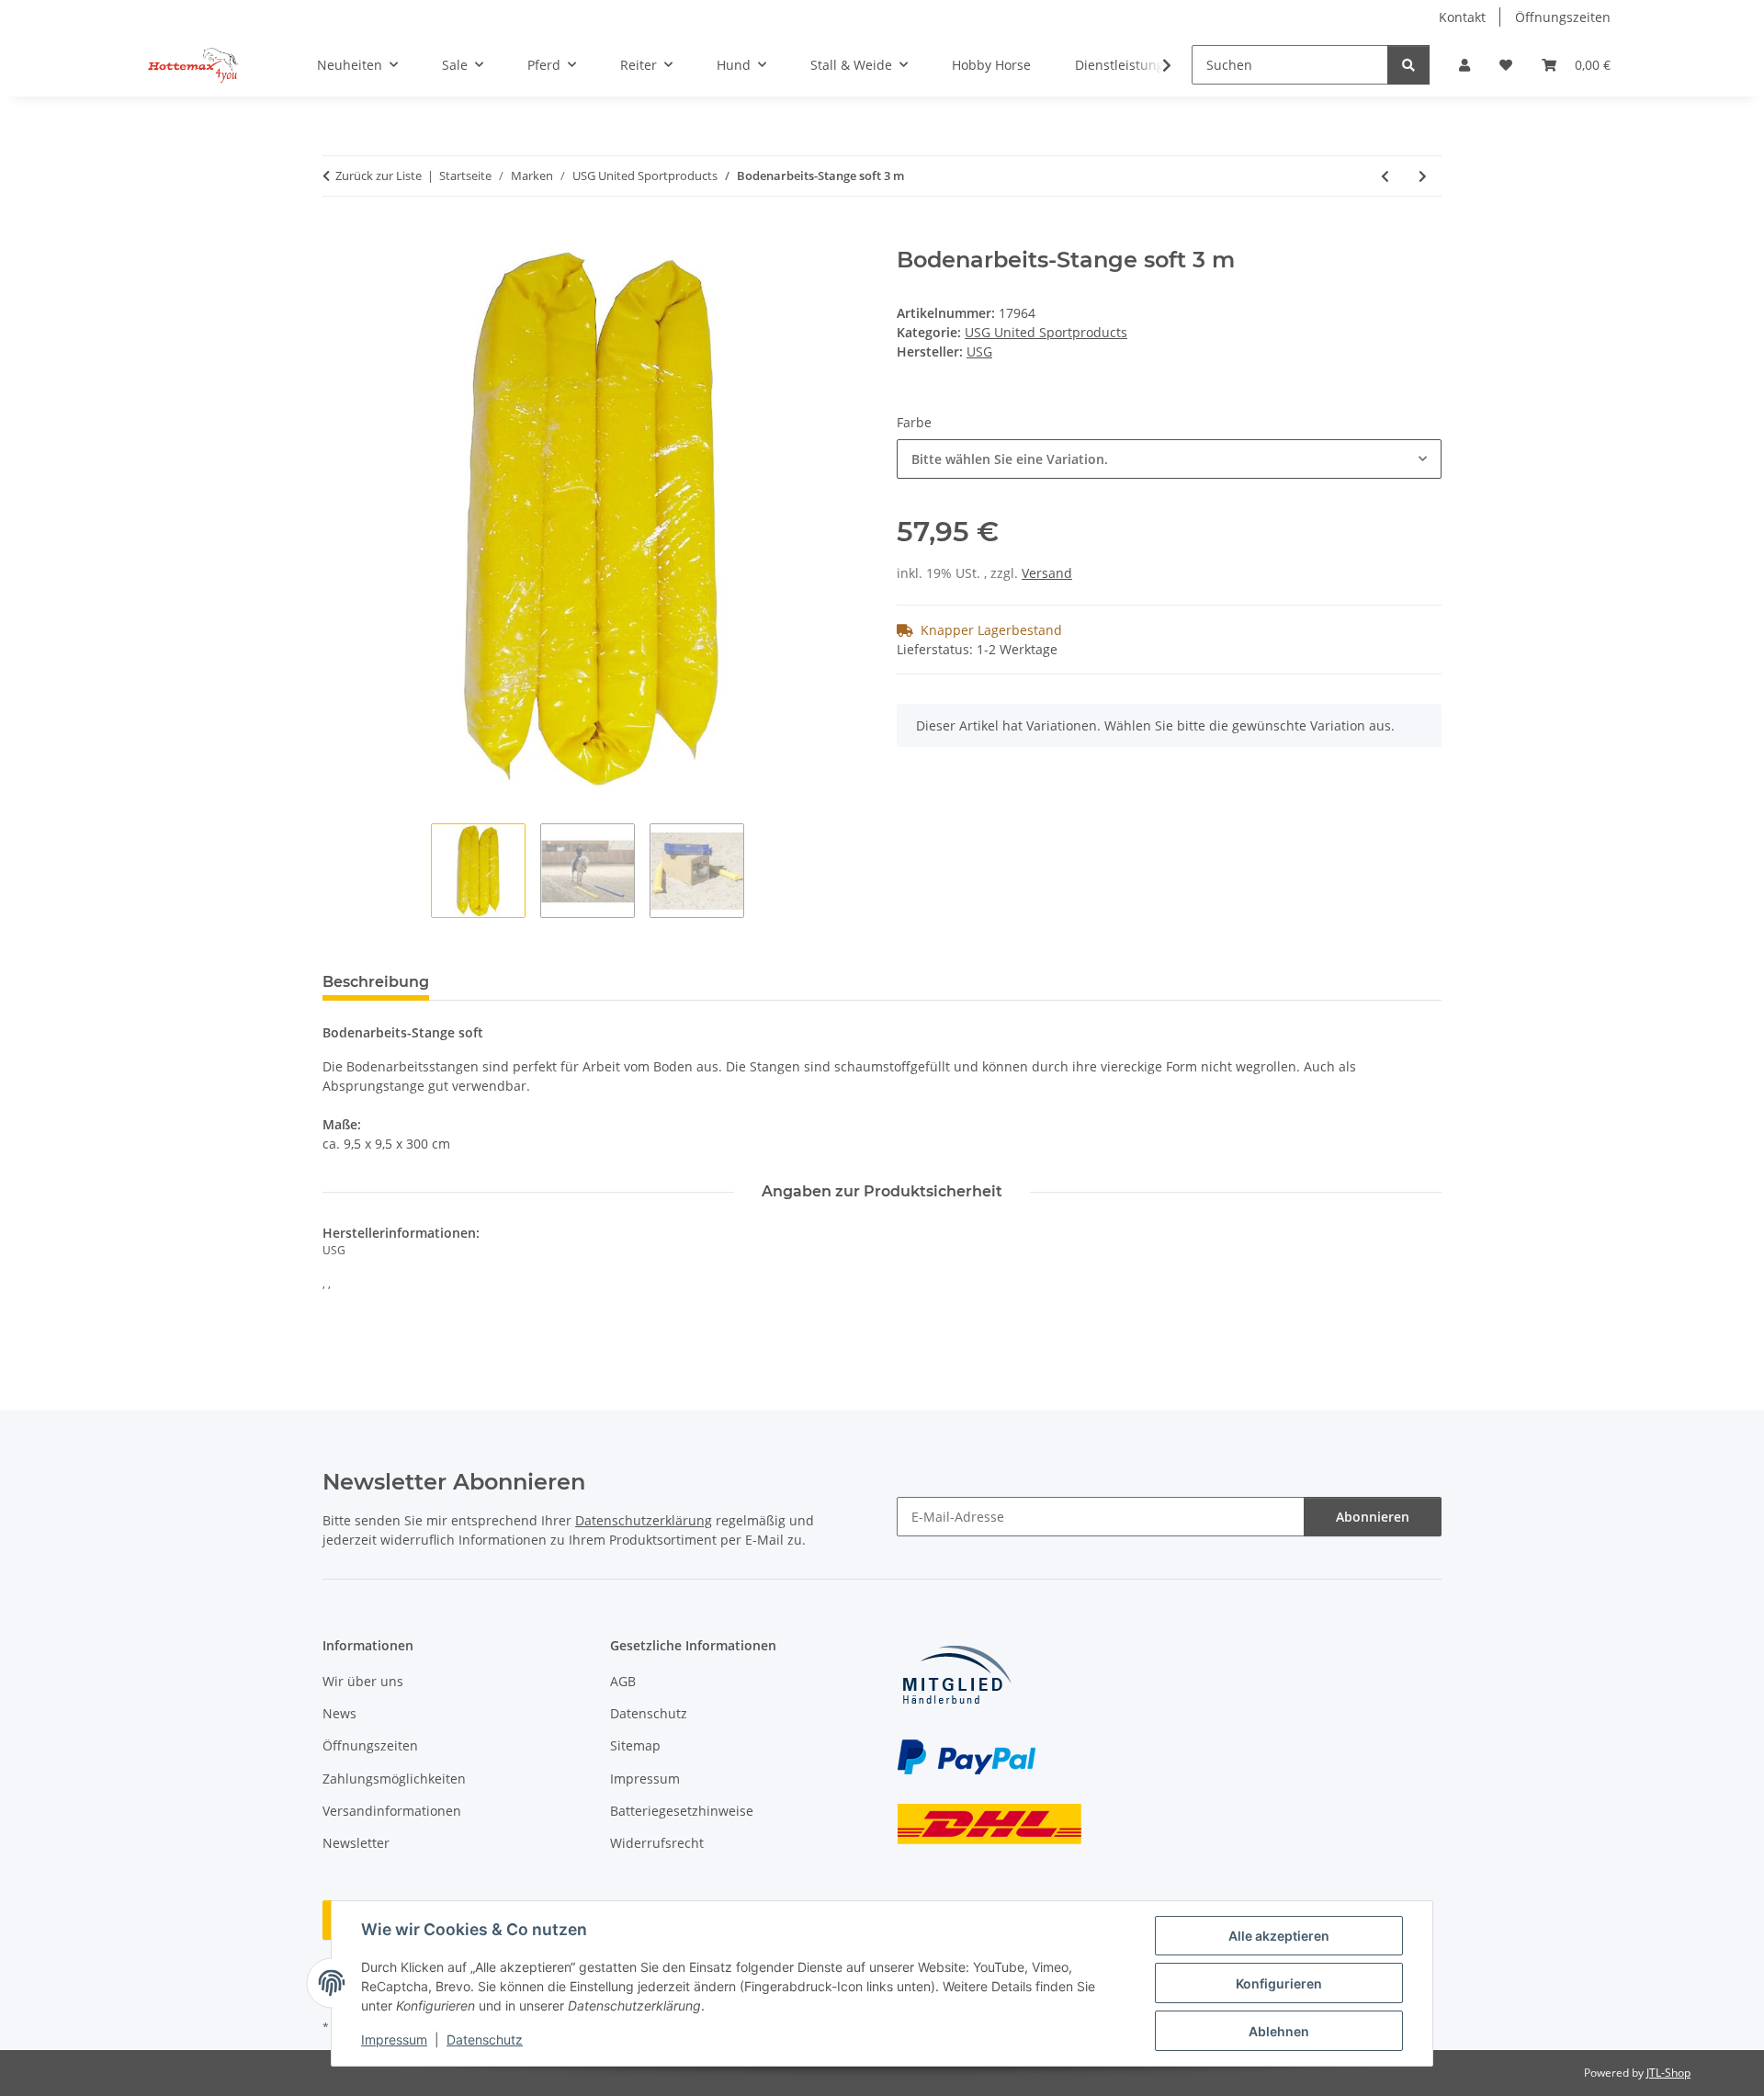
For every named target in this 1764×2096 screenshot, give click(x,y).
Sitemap (635, 1745)
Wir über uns (363, 1681)
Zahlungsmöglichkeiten (394, 1779)
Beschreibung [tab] (376, 982)
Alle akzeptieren (1279, 1936)
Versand (1047, 573)
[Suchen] (1408, 65)
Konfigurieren (1279, 1983)
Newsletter (356, 1843)
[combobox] (1169, 459)
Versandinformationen (392, 1811)
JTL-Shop (1668, 2073)
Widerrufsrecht (657, 1843)
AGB (623, 1681)
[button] (1464, 65)
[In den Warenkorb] (337, 237)
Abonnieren (1373, 1517)
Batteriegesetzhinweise (682, 1811)
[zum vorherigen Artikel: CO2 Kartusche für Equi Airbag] (1385, 176)
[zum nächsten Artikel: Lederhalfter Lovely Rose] (1423, 176)
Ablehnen (1279, 2031)
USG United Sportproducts (1046, 332)
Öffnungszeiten (1563, 17)
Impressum (394, 2039)
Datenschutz (485, 2039)
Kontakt (1462, 17)
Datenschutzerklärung (644, 1520)
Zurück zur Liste (379, 176)
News (339, 1713)
